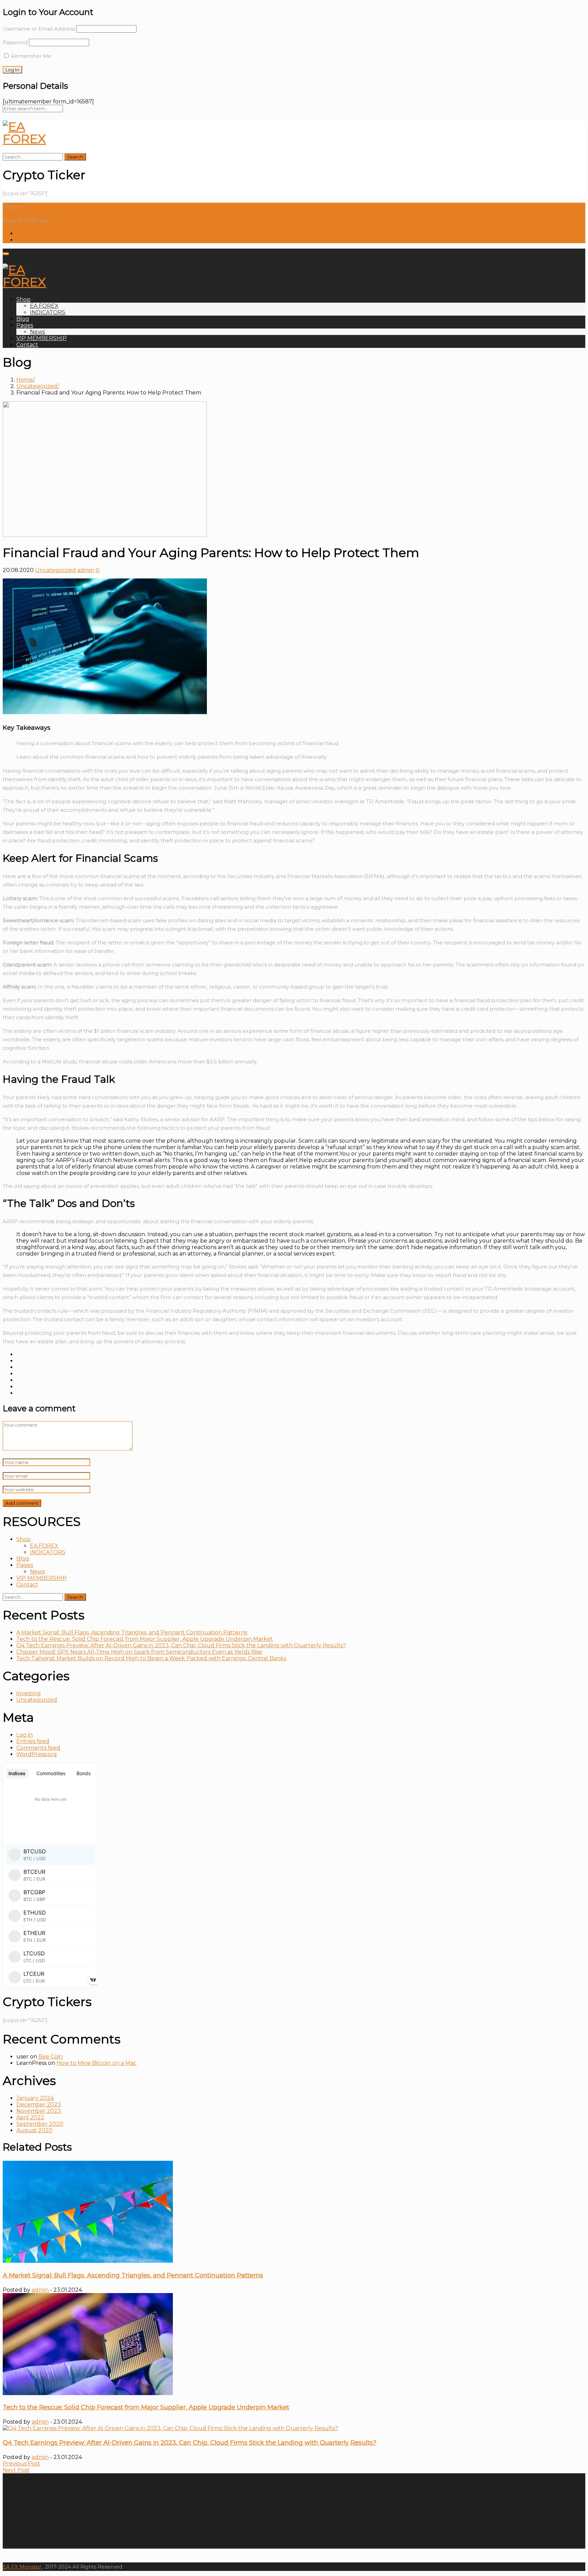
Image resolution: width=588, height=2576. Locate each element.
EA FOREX (44, 306)
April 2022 (30, 2117)
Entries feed (33, 1741)
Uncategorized (37, 386)
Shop (23, 299)
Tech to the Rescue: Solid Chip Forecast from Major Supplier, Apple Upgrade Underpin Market (145, 1639)
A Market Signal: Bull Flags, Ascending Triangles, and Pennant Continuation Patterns (132, 1632)
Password (15, 42)
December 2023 (39, 2104)
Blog (23, 319)
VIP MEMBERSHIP (42, 338)
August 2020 (34, 2130)
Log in (24, 1735)
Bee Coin (51, 2057)
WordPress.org (37, 1754)
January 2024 (35, 2098)
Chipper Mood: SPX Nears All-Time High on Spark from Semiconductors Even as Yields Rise (139, 1652)
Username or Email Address (39, 29)
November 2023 (39, 2111)
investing (29, 1693)
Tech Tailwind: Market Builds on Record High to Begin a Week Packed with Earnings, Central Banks (151, 1658)
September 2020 (40, 2124)
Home (25, 380)
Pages (25, 325)
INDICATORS (48, 312)
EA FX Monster (22, 2567)
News (37, 332)
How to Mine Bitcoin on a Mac (96, 2063)
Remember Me (30, 56)
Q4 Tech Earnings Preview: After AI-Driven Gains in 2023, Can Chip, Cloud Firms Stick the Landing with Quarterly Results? (181, 1645)
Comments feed (38, 1748)
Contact (27, 345)
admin (86, 570)
